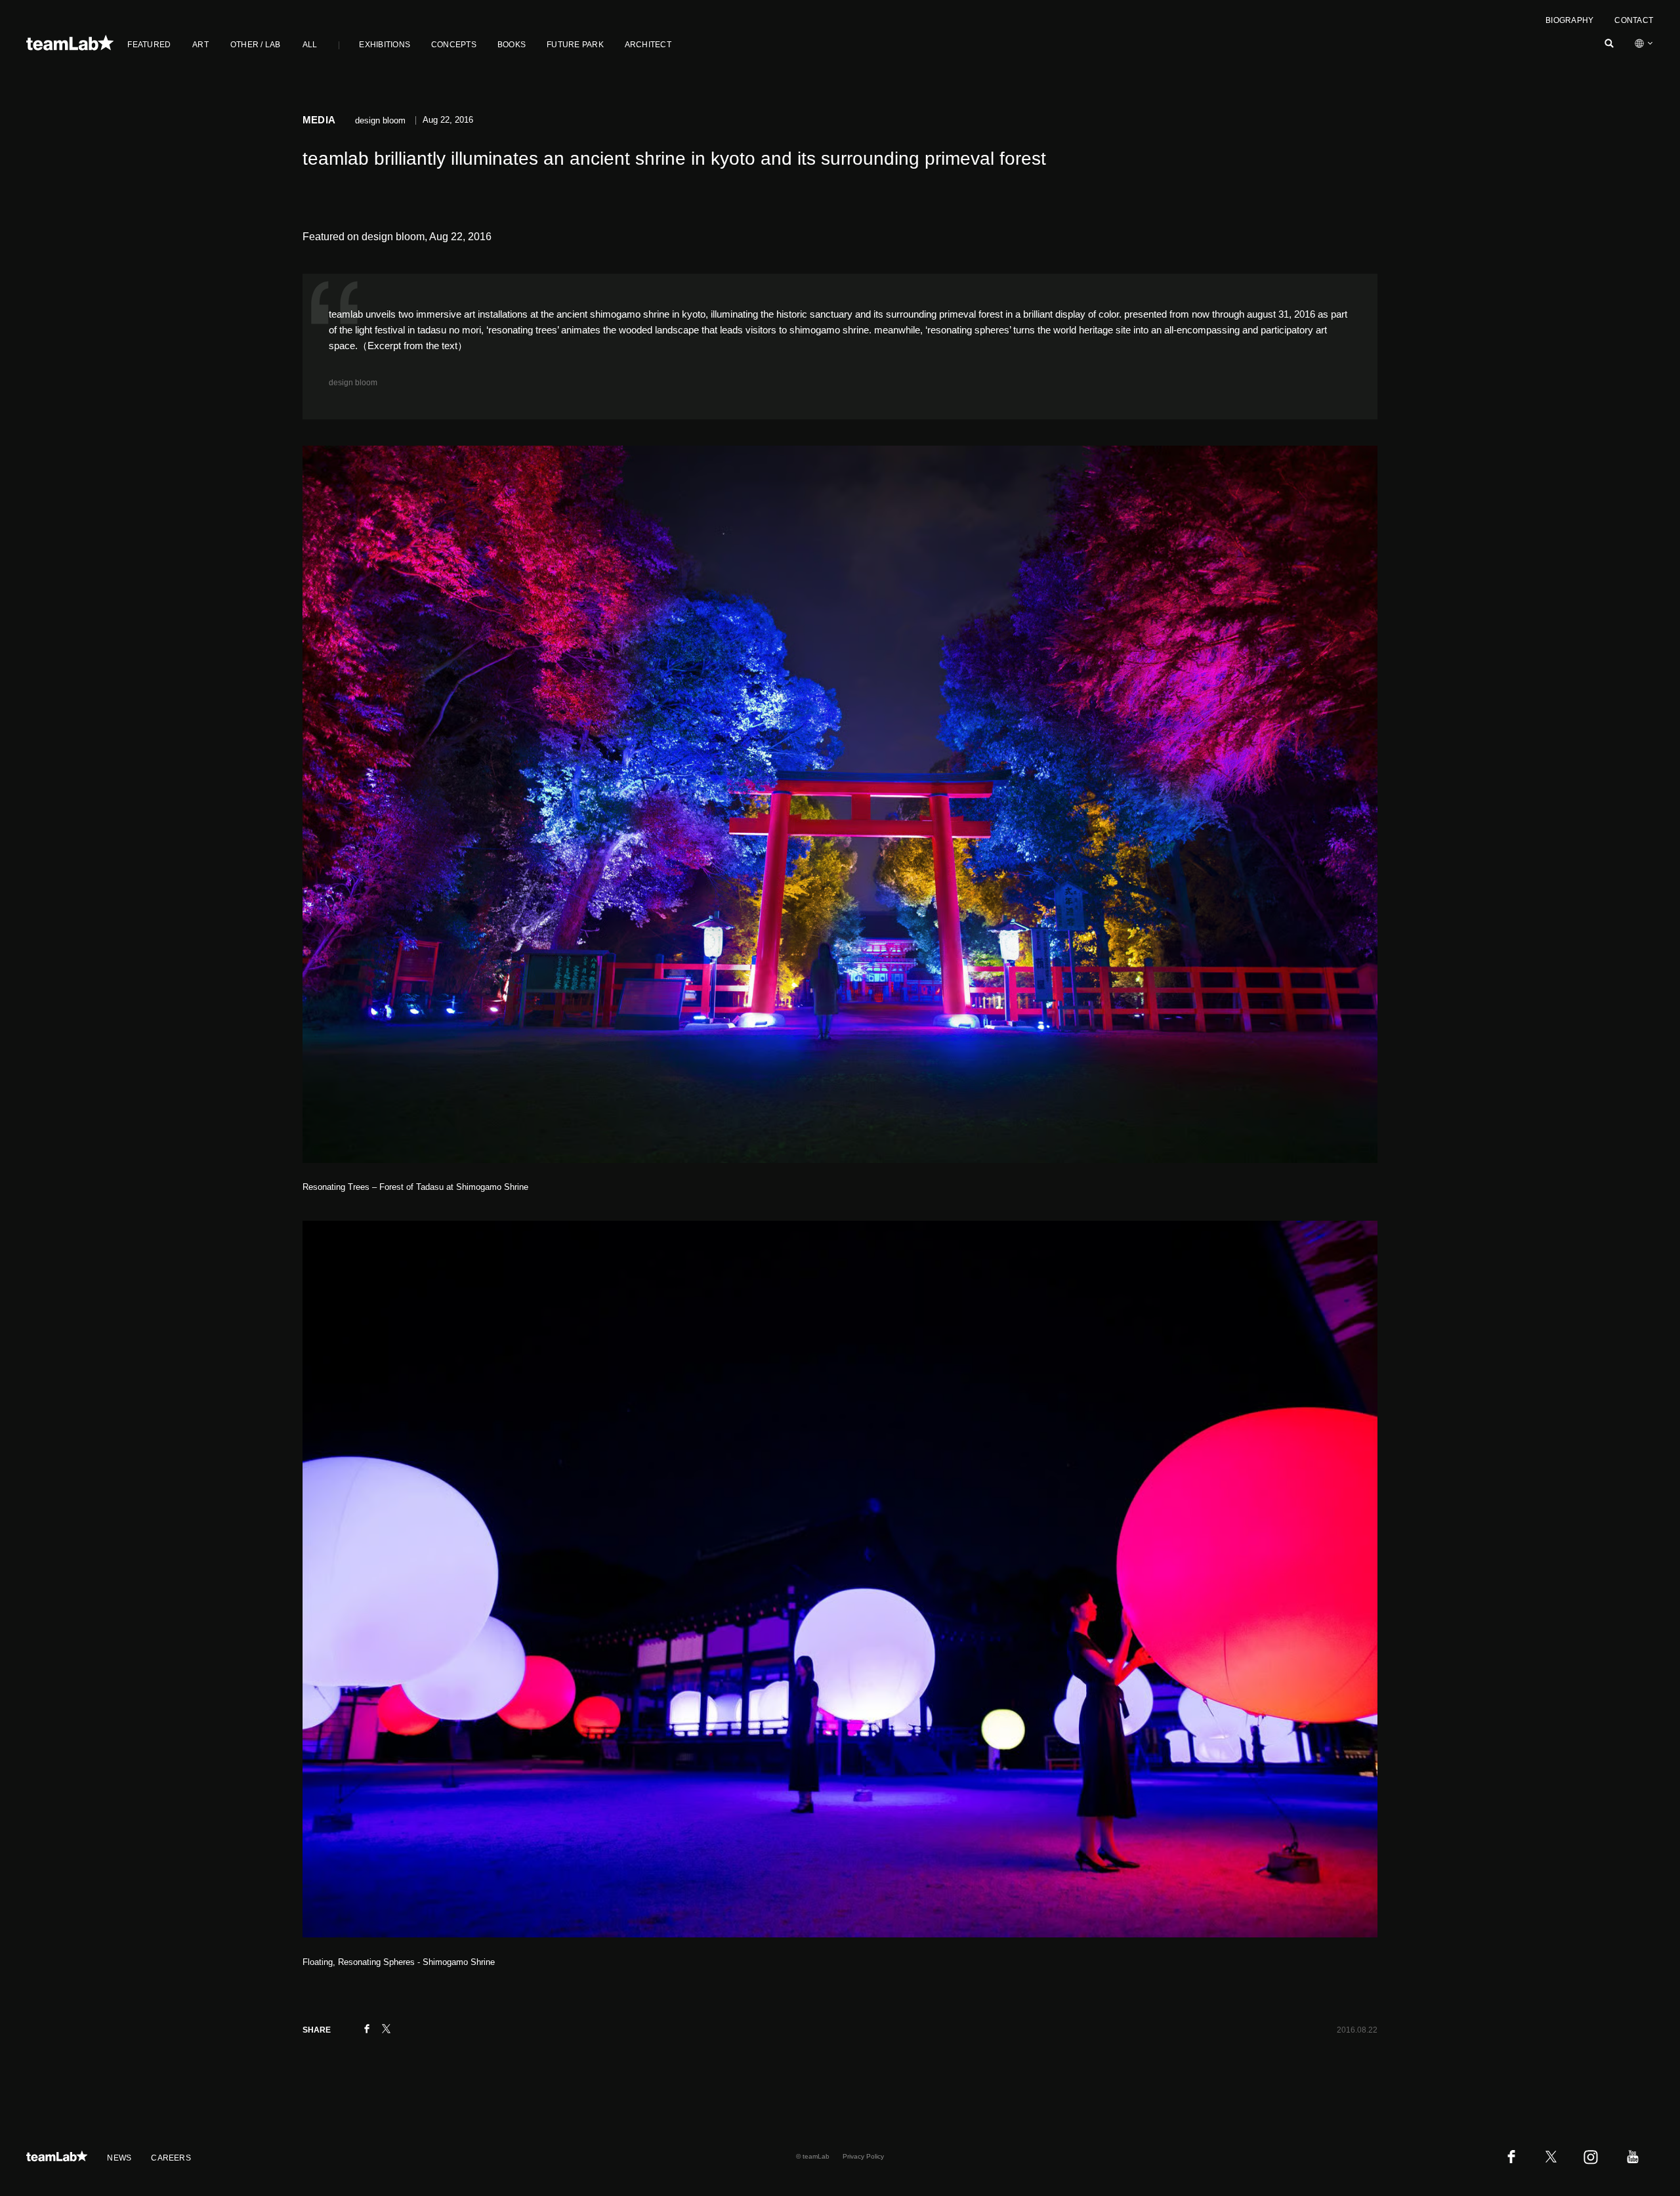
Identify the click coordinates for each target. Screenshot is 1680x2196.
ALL (310, 45)
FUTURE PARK (575, 45)
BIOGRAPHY (1569, 20)
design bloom (353, 383)
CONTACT (1634, 20)
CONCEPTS (454, 45)
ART (200, 45)
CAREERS (171, 2158)
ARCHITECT (648, 45)
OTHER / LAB (256, 45)
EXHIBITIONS (385, 45)
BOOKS (512, 45)
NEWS (119, 2158)
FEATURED (149, 45)
